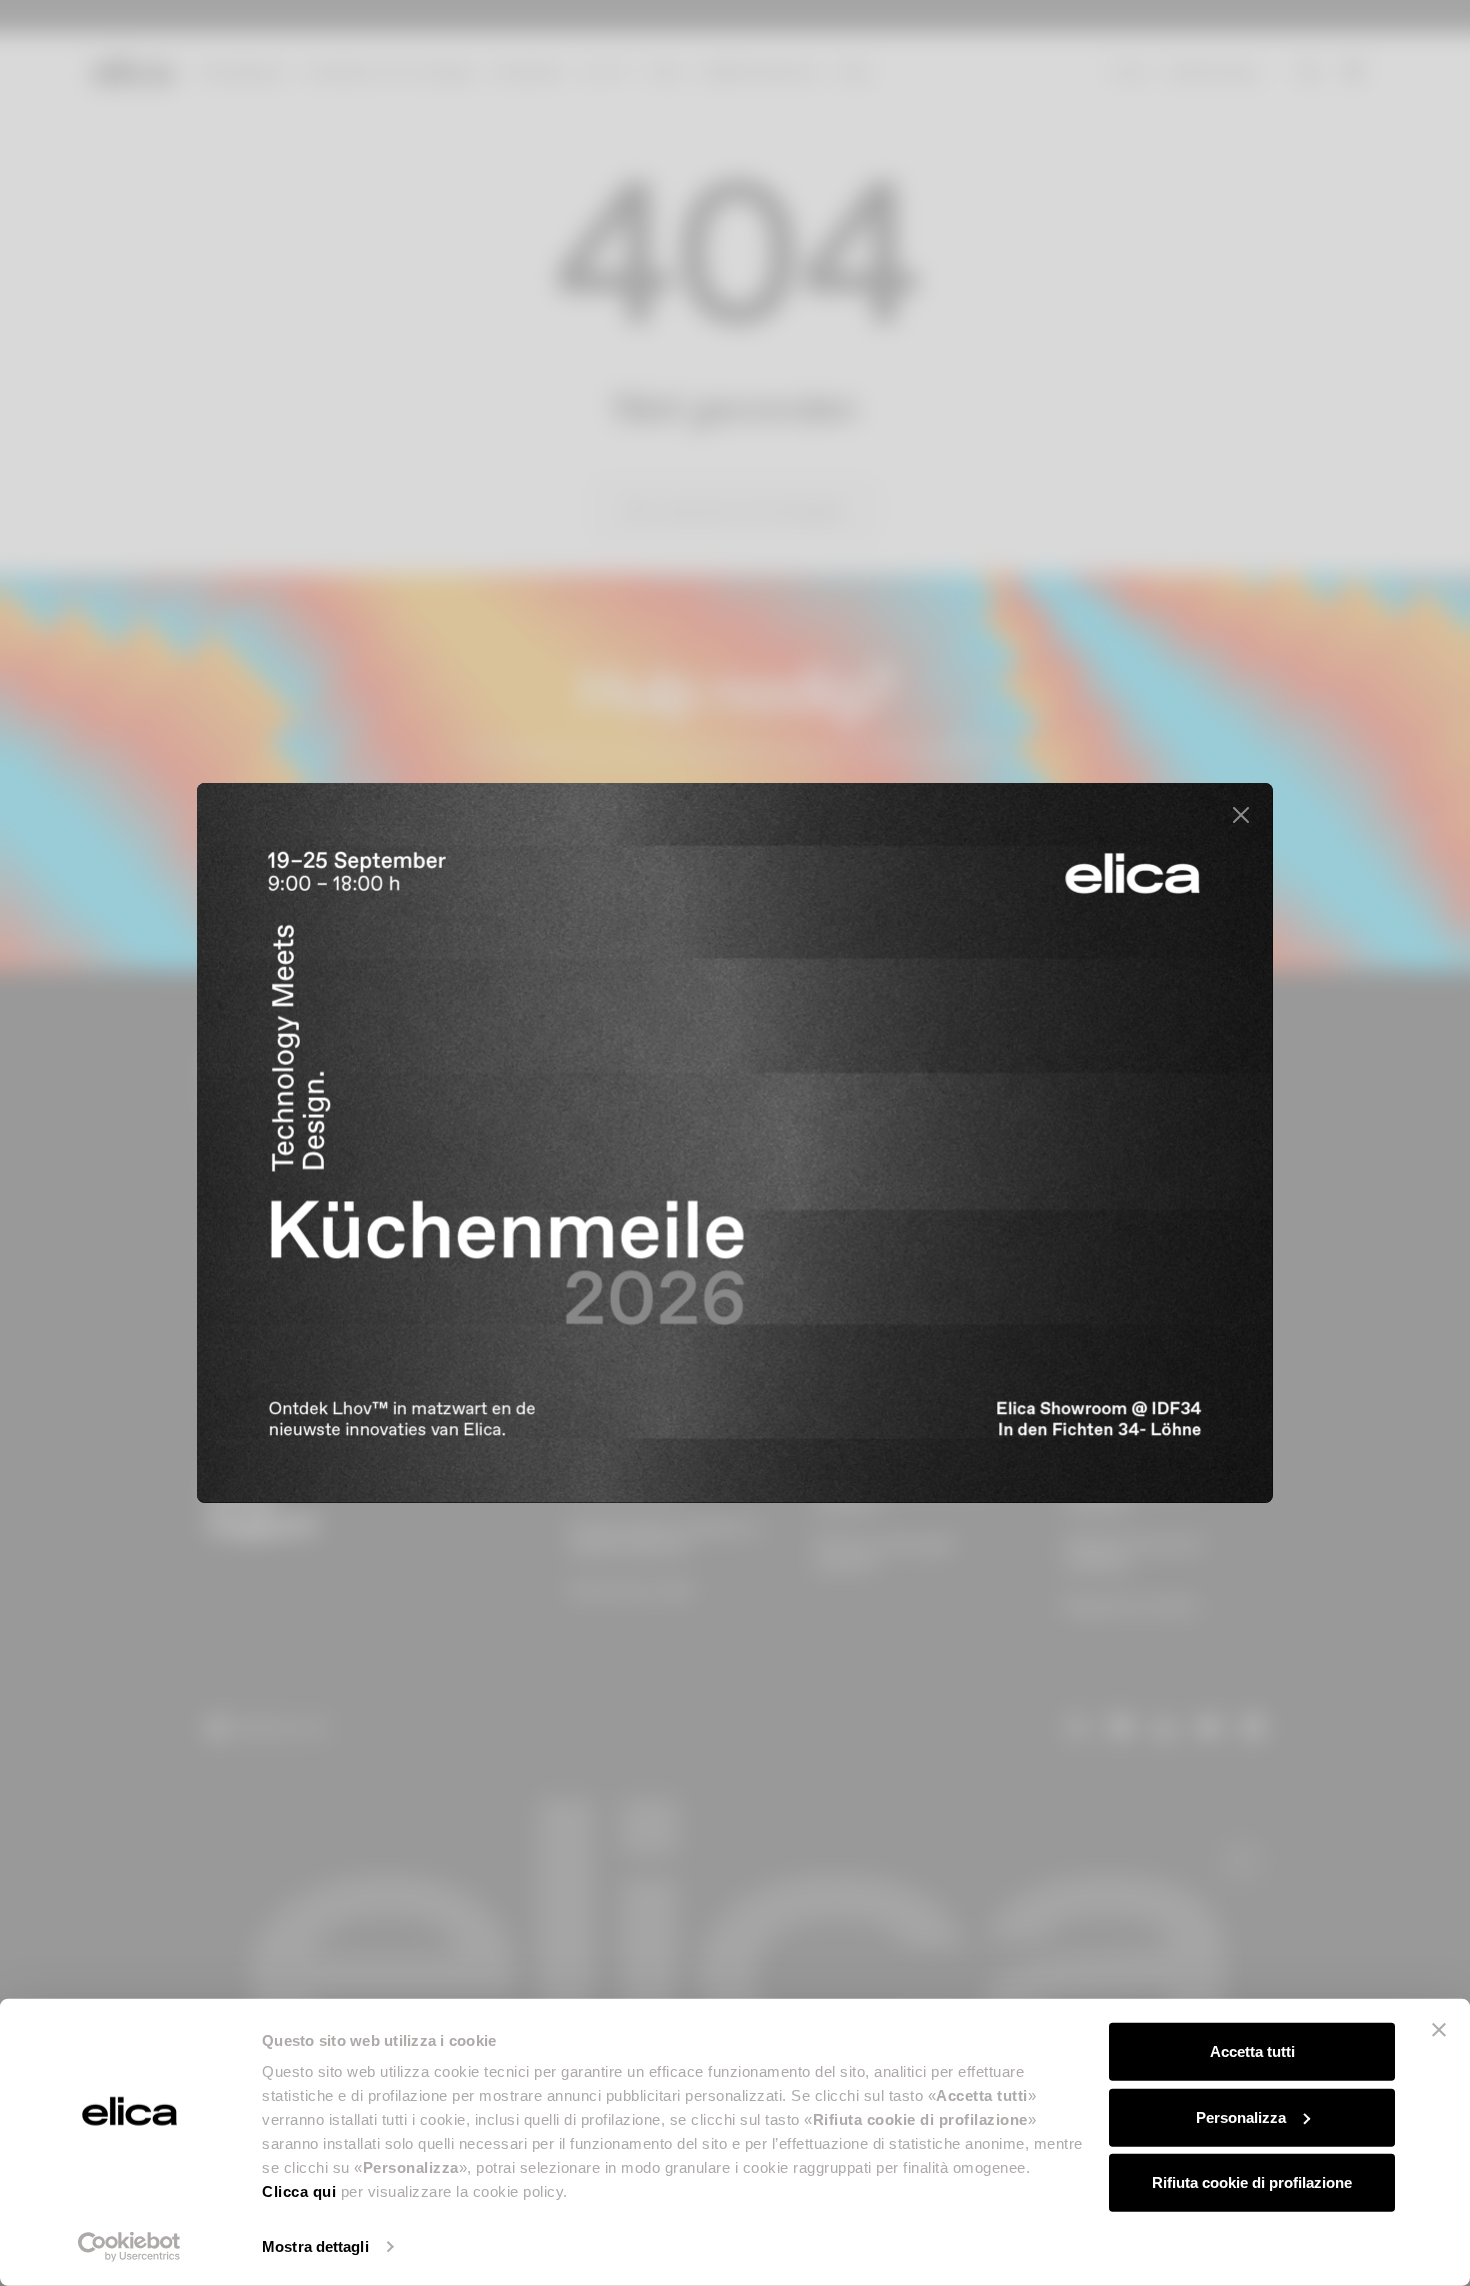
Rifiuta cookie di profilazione (1252, 2182)
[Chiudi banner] (1439, 2030)
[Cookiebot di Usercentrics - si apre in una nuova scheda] (129, 2247)
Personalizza (1241, 2116)
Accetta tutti (1252, 2051)
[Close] (1241, 815)
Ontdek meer (1136, 1414)
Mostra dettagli (315, 2246)
